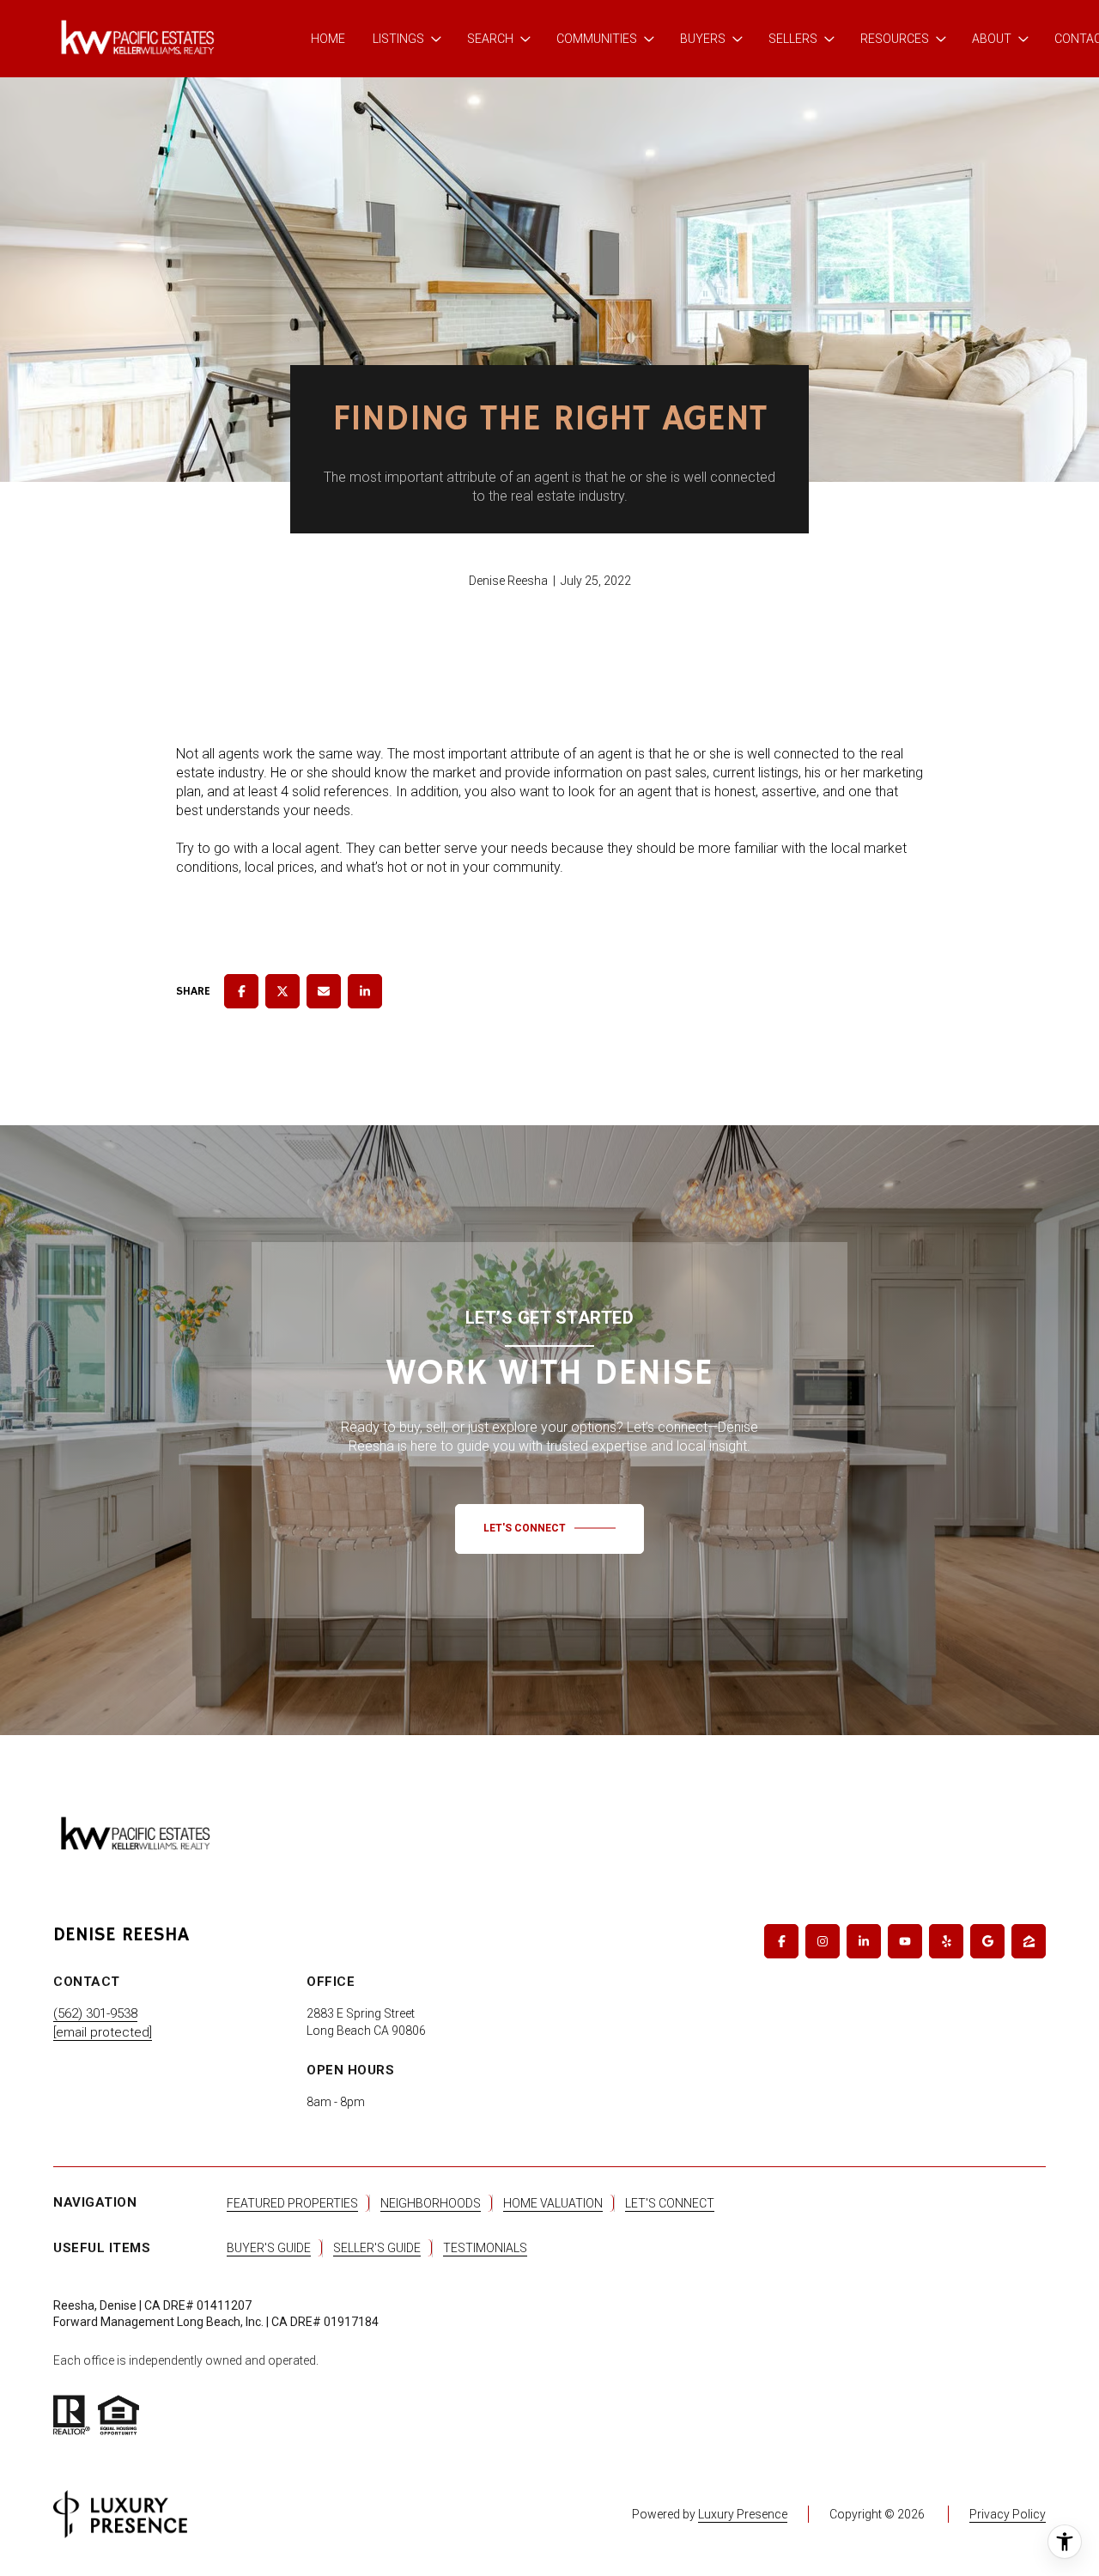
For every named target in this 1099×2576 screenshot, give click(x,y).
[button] (549, 1529)
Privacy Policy (1008, 2514)
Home (328, 39)
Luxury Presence (743, 2514)
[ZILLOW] (1029, 1941)
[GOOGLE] (987, 1941)
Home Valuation (553, 2203)
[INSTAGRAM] (823, 1941)
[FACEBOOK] (781, 1941)
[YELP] (946, 1941)
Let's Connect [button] (670, 2203)
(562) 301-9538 (95, 2013)
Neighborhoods (431, 2203)
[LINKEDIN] (864, 1941)
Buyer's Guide (269, 2248)
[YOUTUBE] (905, 1941)
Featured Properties (292, 2203)
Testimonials (485, 2248)
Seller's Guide (377, 2248)
